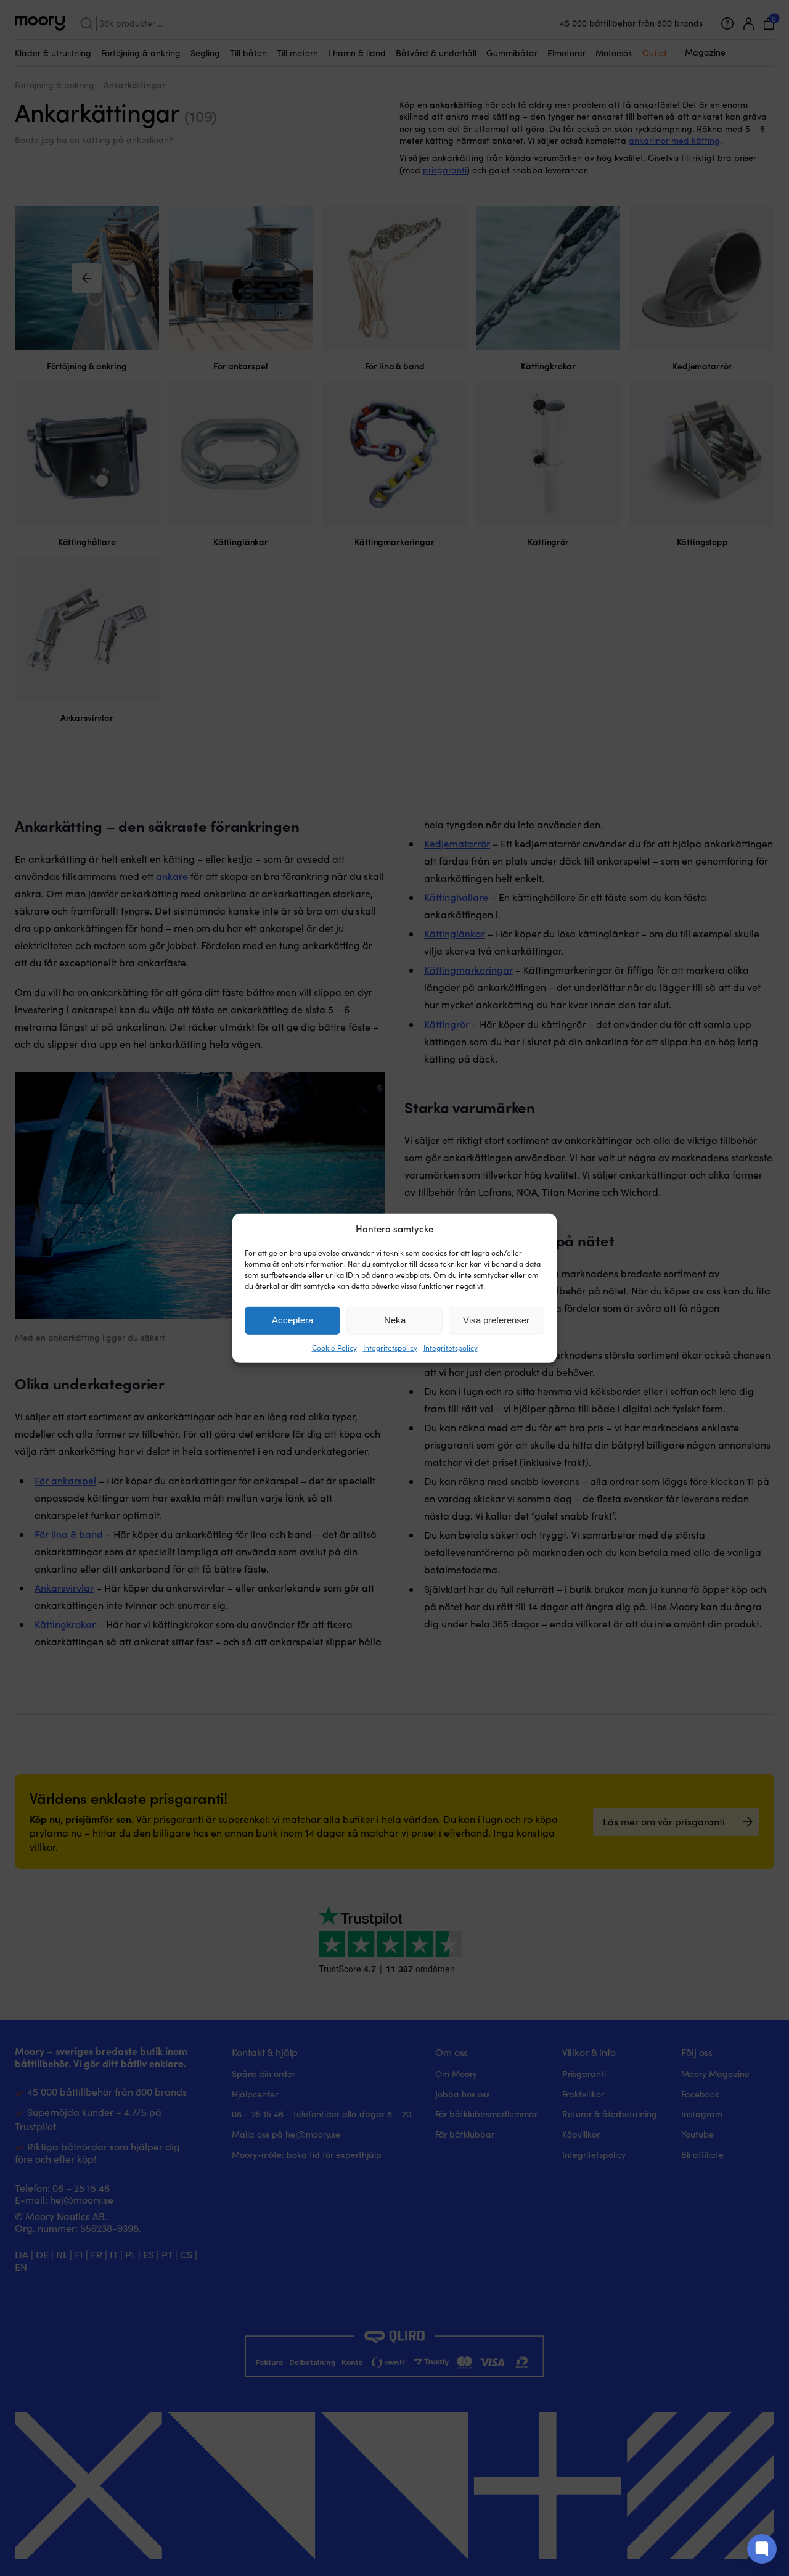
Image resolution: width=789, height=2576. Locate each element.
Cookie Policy (334, 1348)
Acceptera (292, 1320)
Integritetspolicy (390, 1348)
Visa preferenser (496, 1320)
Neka (395, 1320)
